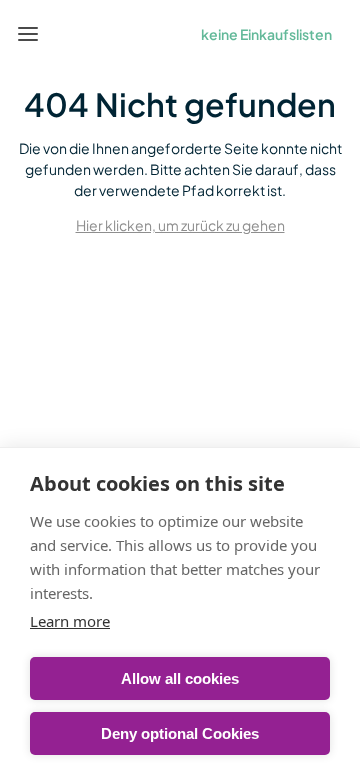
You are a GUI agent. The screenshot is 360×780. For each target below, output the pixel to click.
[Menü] (28, 34)
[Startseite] (74, 34)
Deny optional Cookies (180, 733)
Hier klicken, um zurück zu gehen (180, 225)
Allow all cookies (180, 678)
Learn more (70, 621)
